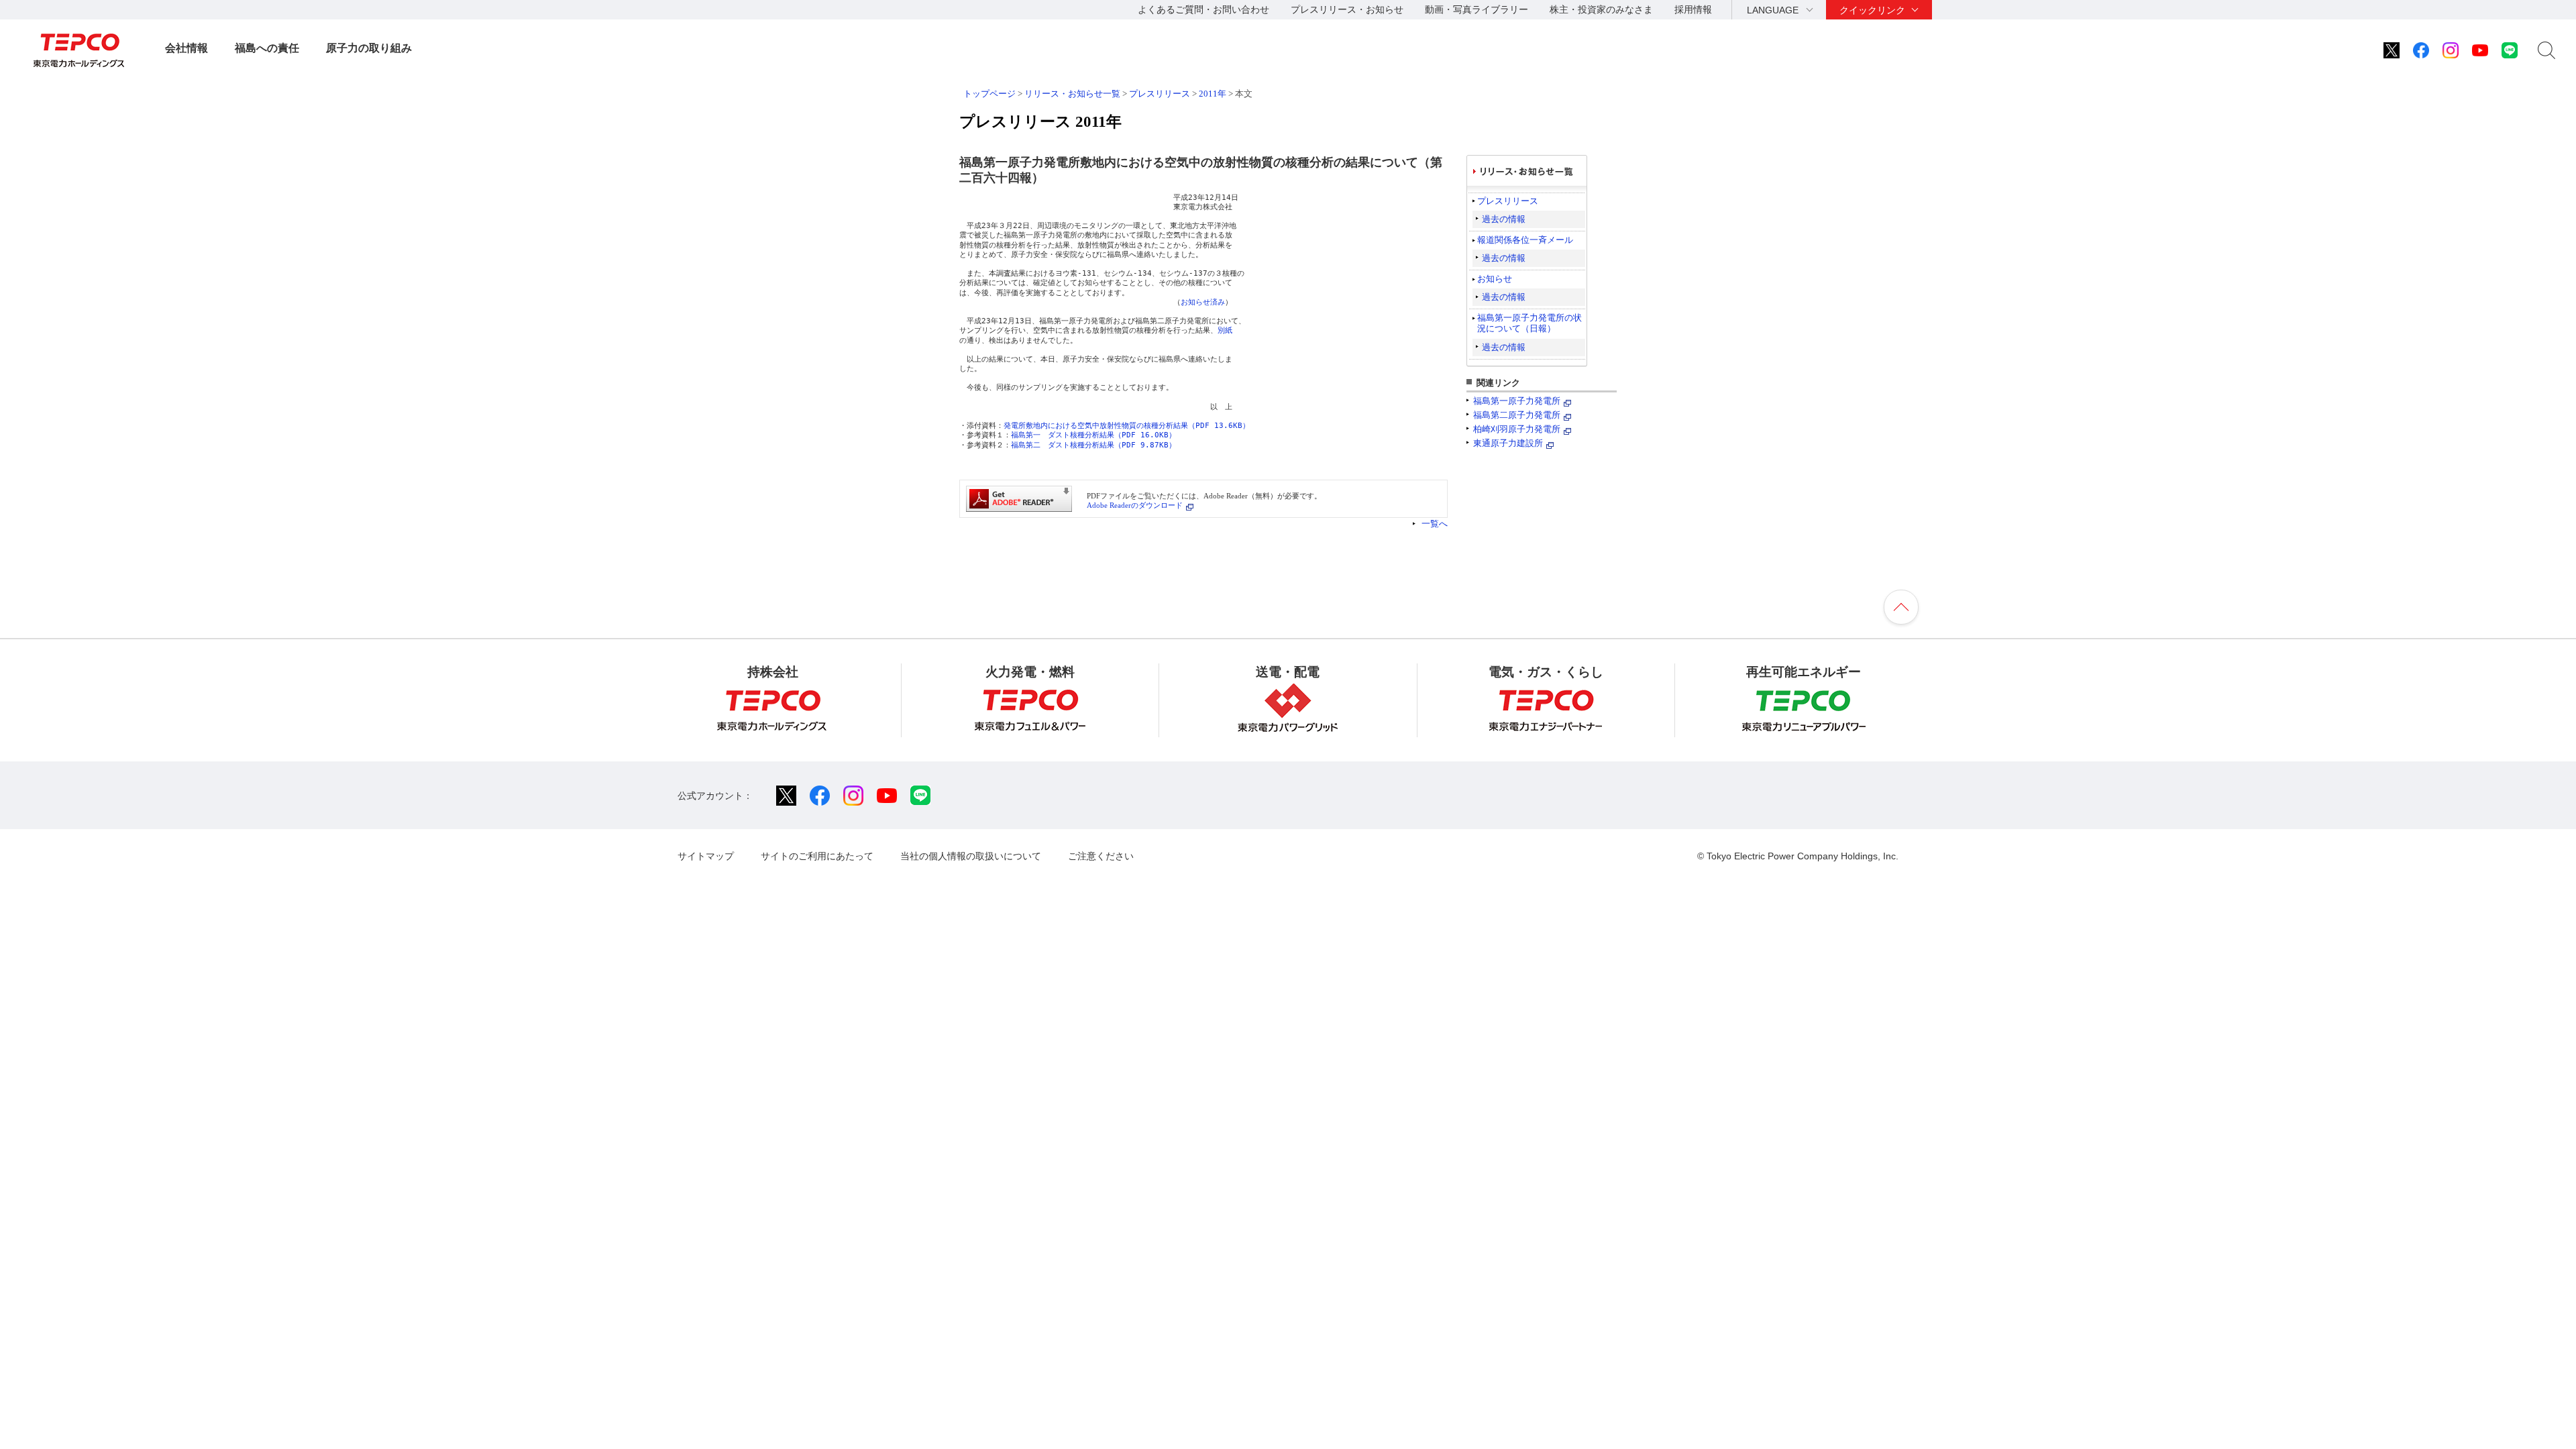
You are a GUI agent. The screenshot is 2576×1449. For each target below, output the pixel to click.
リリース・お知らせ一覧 (1072, 94)
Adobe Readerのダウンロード (1135, 505)
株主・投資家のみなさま (1601, 9)
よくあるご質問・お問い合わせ (1203, 9)
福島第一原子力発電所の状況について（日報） (1529, 323)
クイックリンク (1872, 10)
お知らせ (1495, 279)
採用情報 (1693, 9)
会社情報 (186, 48)
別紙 (1225, 330)
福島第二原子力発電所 (1517, 415)
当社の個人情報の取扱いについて (971, 856)
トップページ (989, 94)
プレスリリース (1160, 94)
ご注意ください (1101, 856)
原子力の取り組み (369, 48)
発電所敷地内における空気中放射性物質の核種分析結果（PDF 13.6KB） (1127, 426)
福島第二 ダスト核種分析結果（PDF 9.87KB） (1093, 445)
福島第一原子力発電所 (1517, 401)
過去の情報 (1504, 219)
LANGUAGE (1773, 10)
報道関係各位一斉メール (1525, 240)
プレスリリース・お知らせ (1347, 9)
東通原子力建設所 (1508, 443)
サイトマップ (706, 856)
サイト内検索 (2546, 50)
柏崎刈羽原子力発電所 (1517, 429)
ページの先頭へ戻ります (1901, 607)
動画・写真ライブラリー (1477, 9)
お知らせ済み (1203, 302)
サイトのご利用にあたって (817, 856)
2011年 (1213, 94)
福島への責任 (267, 48)
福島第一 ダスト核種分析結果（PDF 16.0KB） (1093, 435)
